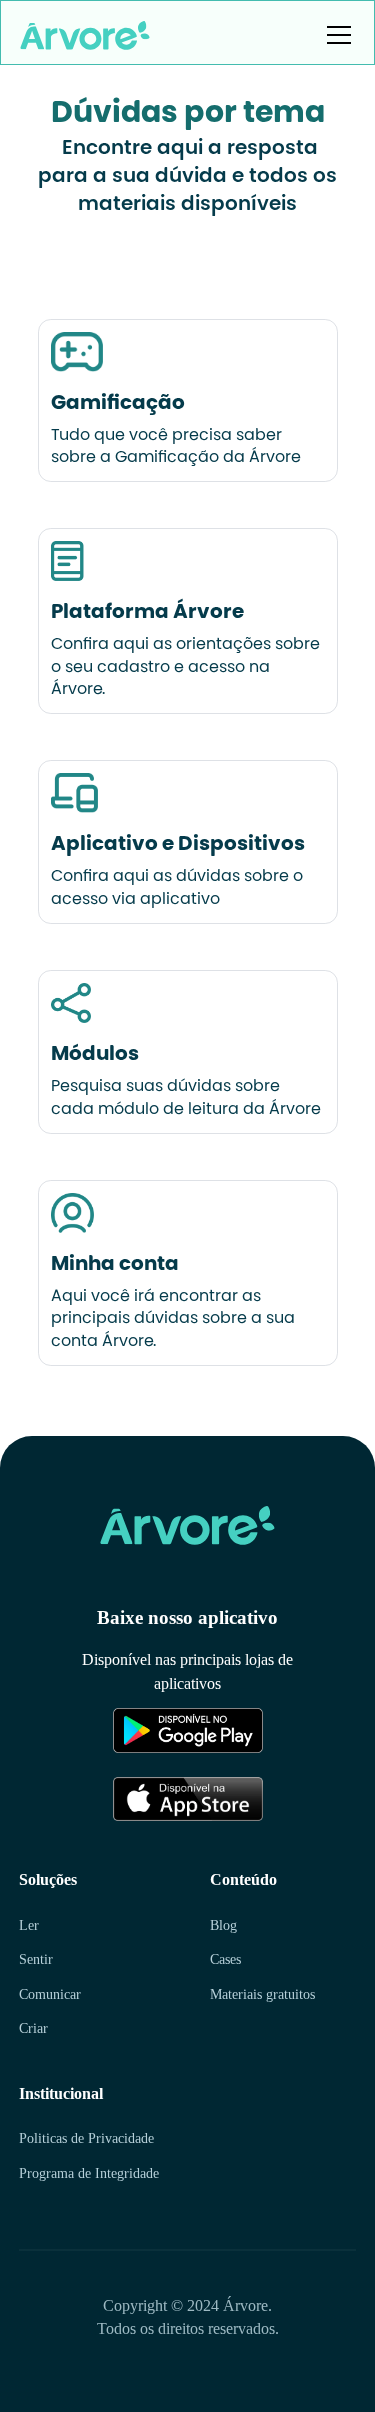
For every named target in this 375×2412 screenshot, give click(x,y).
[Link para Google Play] (150, 1730)
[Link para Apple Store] (150, 1799)
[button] (335, 35)
